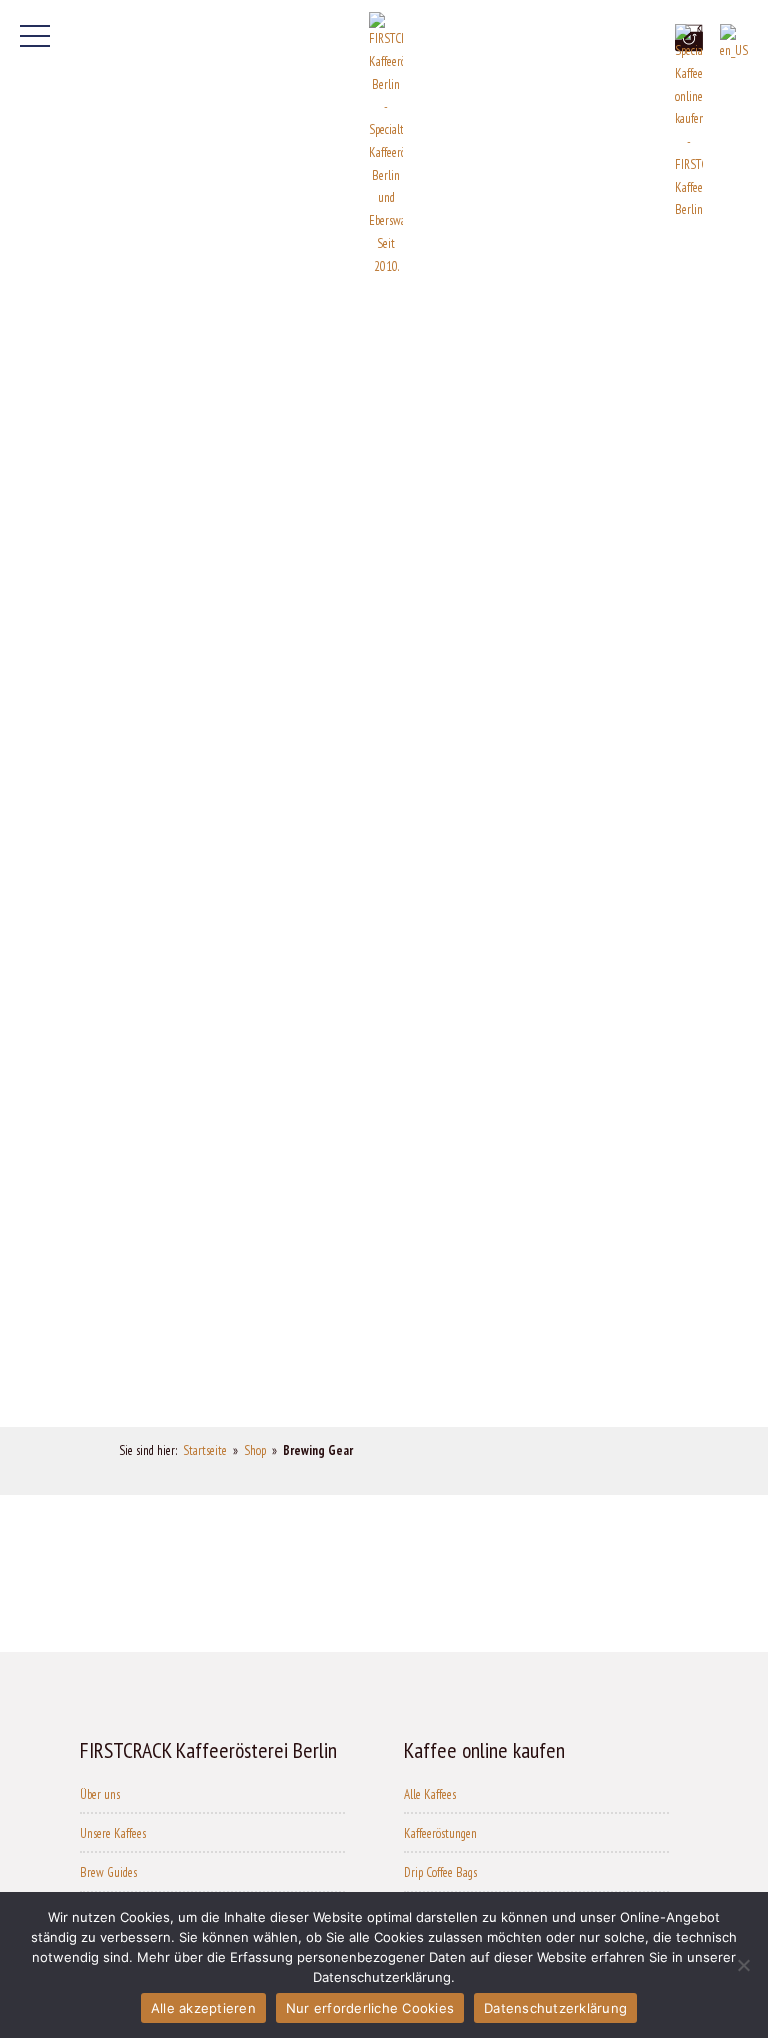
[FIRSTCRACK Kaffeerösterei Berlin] (386, 145)
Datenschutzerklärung (555, 2008)
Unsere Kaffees (113, 1833)
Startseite (205, 1450)
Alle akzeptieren (203, 2008)
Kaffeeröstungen (440, 1833)
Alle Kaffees (430, 1794)
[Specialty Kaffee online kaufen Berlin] (689, 123)
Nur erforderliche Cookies (370, 2008)
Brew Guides (108, 1872)
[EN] (734, 43)
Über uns (100, 1794)
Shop (255, 1450)
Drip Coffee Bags (440, 1872)
